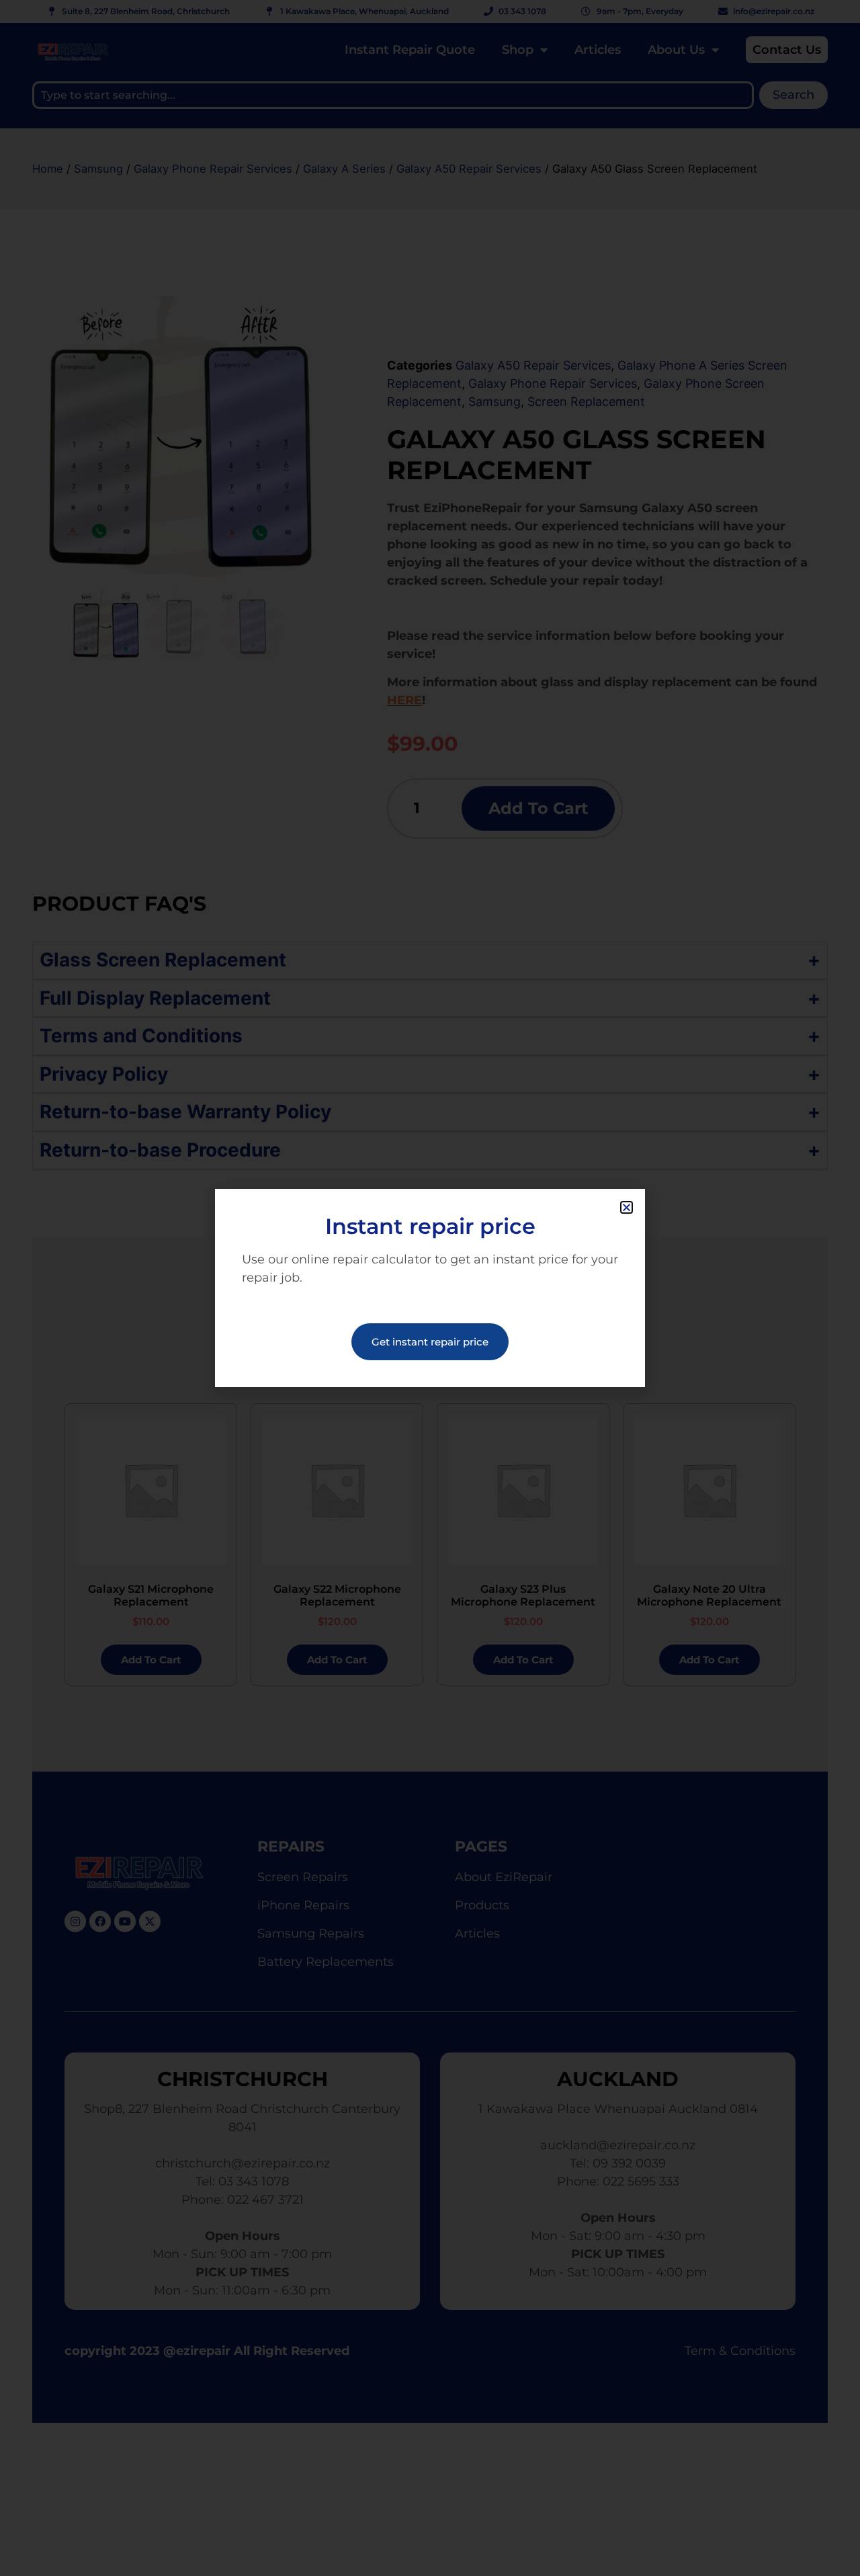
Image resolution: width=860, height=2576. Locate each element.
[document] (430, 1288)
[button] (627, 1207)
